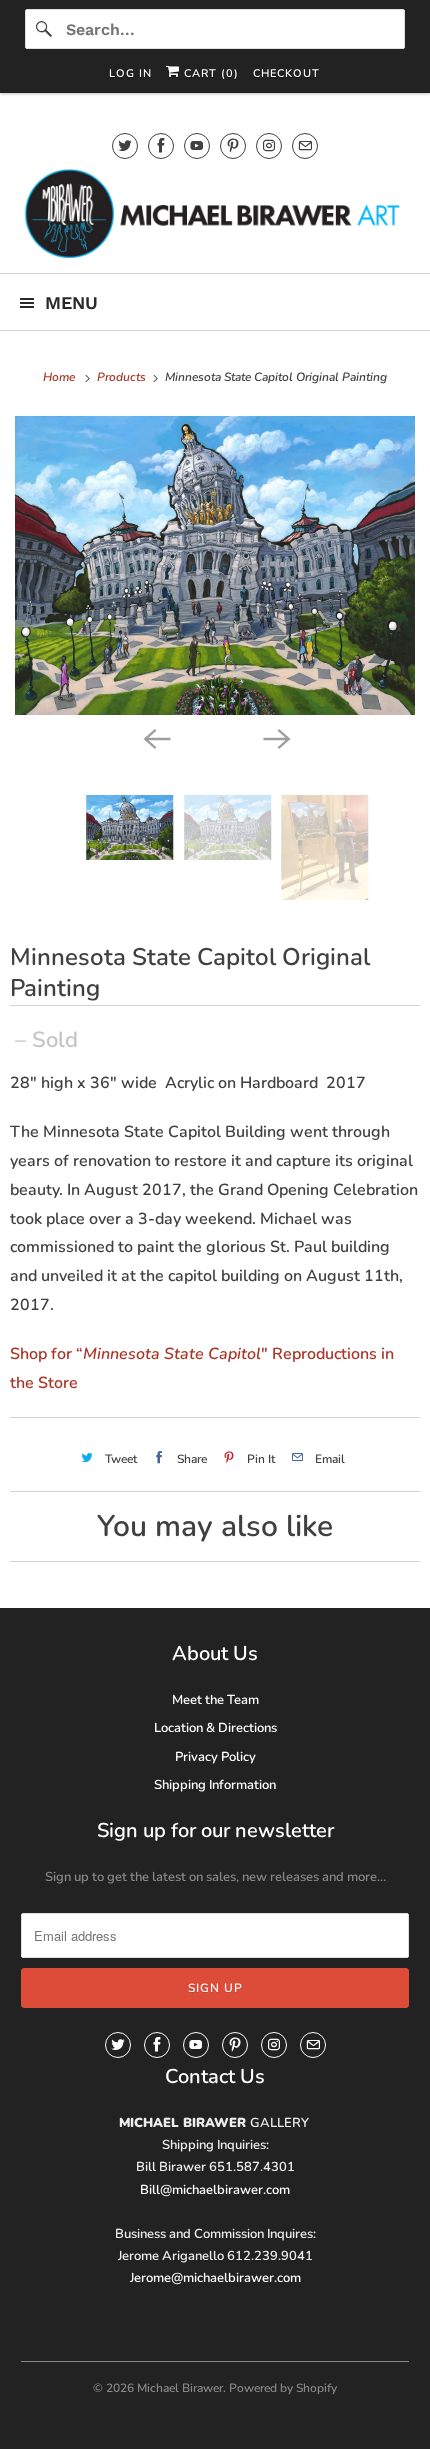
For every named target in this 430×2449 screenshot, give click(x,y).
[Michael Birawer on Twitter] (125, 145)
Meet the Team (215, 1700)
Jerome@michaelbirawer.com (215, 2278)
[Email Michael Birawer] (305, 145)
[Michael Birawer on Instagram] (269, 145)
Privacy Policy (215, 1757)
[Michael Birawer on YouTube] (197, 145)
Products (123, 377)
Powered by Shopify (283, 2388)
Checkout (286, 73)
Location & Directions (215, 1728)
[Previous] (155, 737)
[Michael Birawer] (215, 213)
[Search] (45, 29)
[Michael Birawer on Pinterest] (233, 145)
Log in (130, 73)
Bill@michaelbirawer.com (215, 2190)
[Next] (275, 737)
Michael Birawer (180, 2388)
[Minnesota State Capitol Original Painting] (215, 565)
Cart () (209, 73)
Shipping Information (215, 1785)
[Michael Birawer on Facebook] (161, 145)
